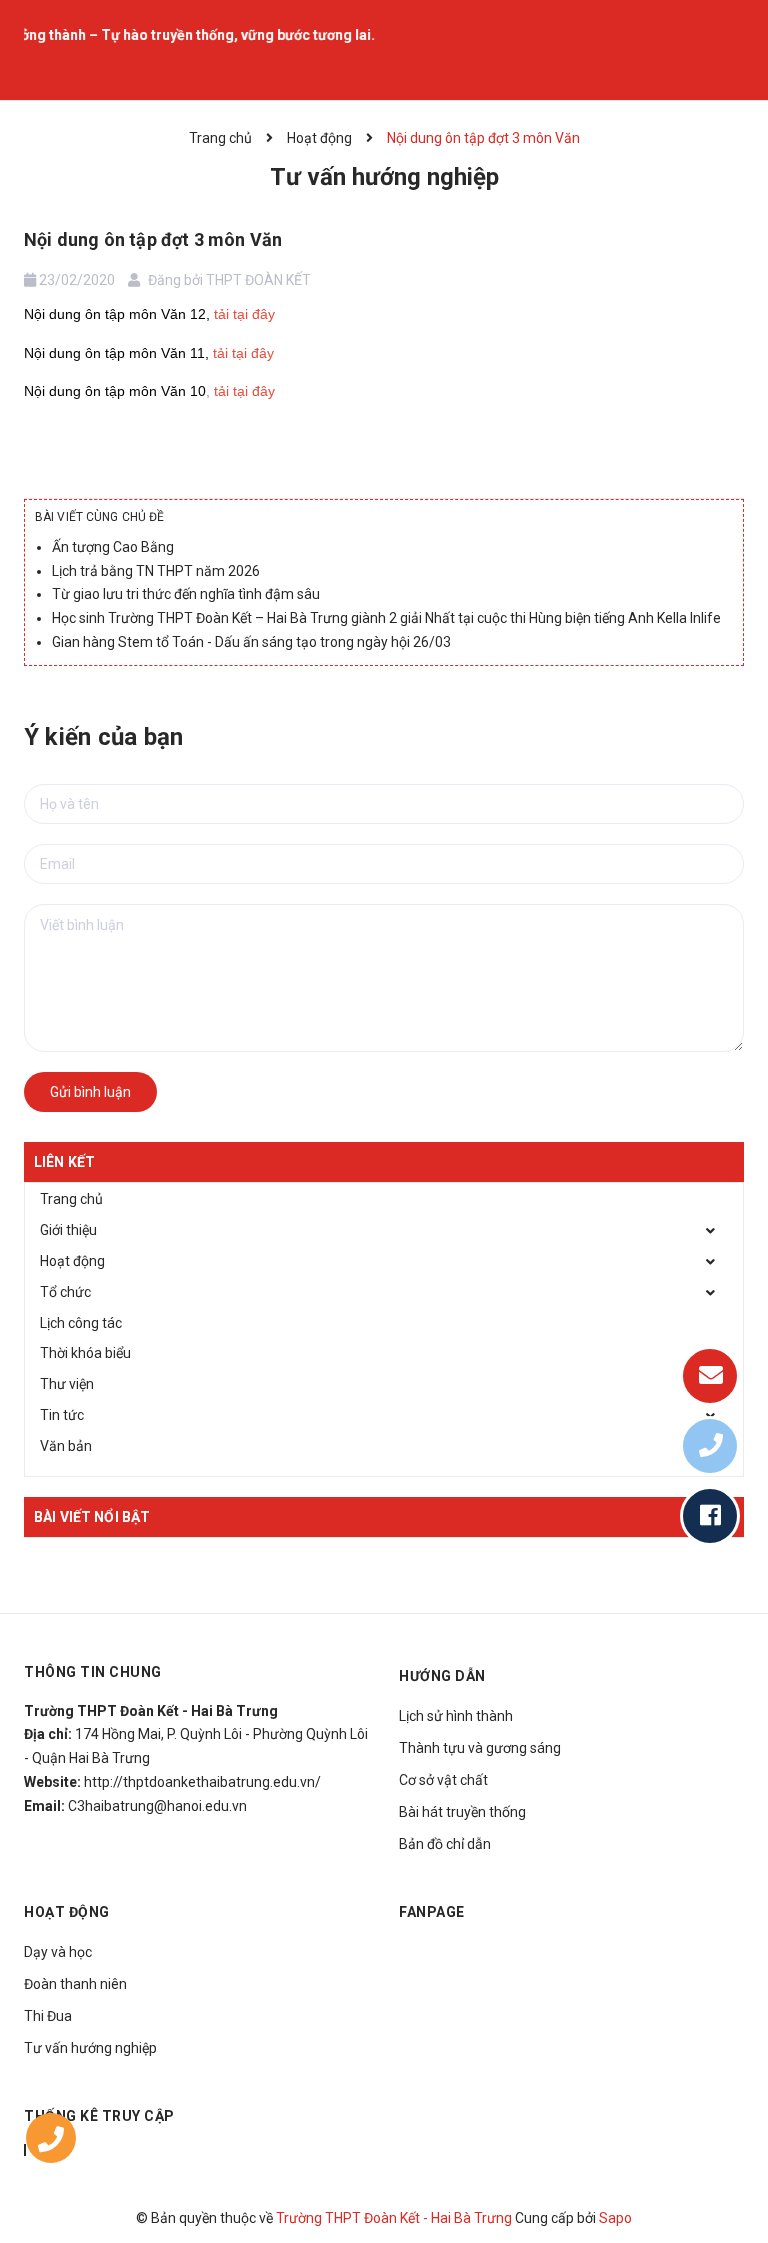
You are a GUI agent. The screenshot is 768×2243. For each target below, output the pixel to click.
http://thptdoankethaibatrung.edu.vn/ (202, 1782)
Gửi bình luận (90, 1092)
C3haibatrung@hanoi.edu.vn (157, 1806)
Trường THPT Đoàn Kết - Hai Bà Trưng (394, 2218)
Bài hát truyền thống (462, 1812)
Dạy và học (58, 1952)
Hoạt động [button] (67, 1912)
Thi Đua (48, 2016)
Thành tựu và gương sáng (480, 1748)
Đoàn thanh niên (75, 1984)
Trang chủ (71, 1199)
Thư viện (67, 1384)
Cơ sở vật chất (443, 1780)
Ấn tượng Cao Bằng (113, 547)
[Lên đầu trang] (718, 2178)
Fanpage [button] (432, 1912)
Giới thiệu (68, 1230)
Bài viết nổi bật (92, 1517)
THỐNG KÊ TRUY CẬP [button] (99, 2116)
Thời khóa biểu (85, 1353)
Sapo (615, 2218)
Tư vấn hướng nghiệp (90, 2048)
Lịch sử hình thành (456, 1716)
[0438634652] (51, 2142)
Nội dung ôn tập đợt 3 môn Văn (153, 239)
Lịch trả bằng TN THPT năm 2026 (156, 571)
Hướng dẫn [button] (442, 1676)
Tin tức (62, 1415)
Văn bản (66, 1446)
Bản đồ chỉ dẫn (445, 1844)
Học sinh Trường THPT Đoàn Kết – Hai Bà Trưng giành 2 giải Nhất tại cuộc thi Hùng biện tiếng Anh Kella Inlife (386, 618)
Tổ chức (65, 1292)
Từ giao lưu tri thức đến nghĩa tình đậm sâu (186, 594)
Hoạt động (72, 1261)
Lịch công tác (81, 1323)
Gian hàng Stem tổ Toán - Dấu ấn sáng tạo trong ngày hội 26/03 (251, 642)
